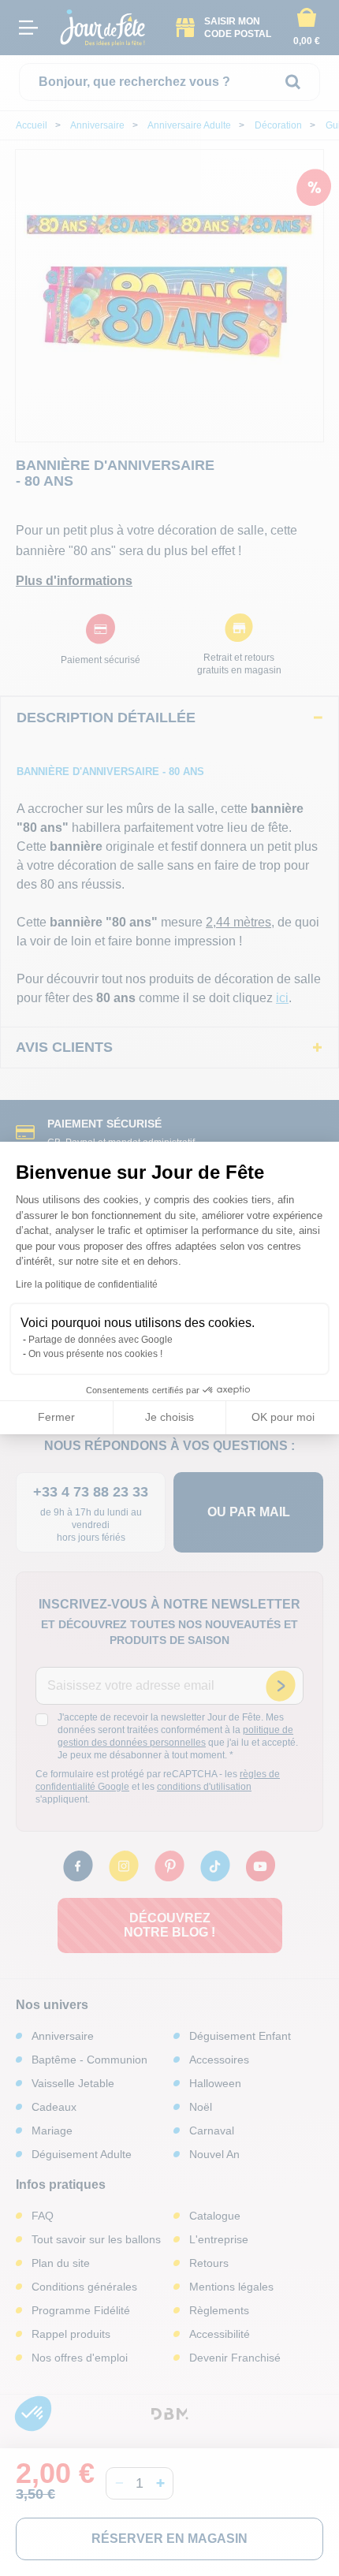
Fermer (56, 1417)
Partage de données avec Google (101, 1340)
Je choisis (169, 1417)
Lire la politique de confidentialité (87, 1284)
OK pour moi (283, 1417)
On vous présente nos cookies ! (95, 1354)
